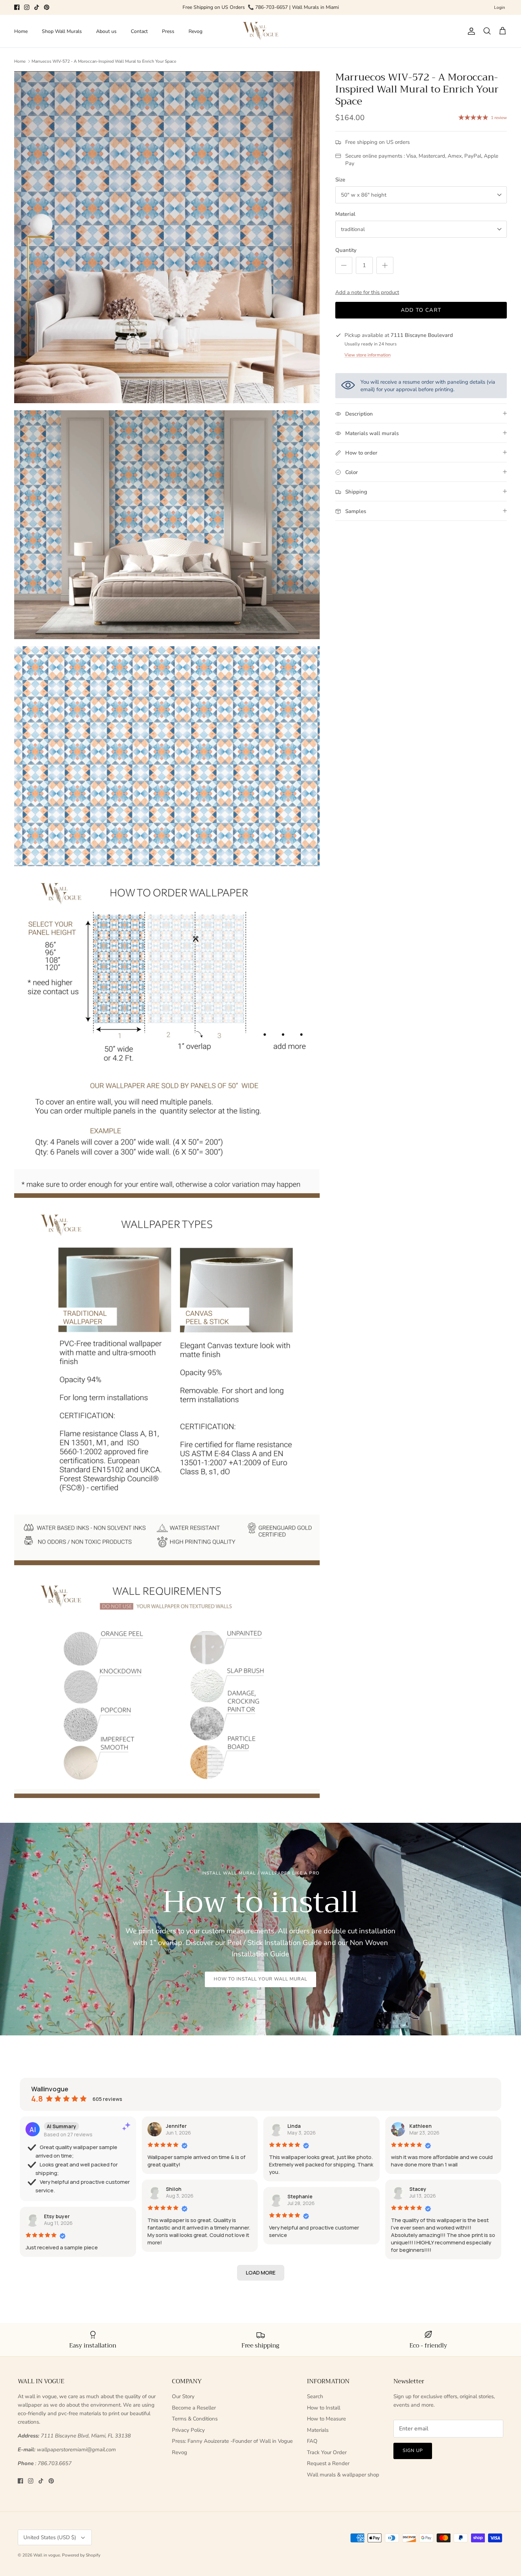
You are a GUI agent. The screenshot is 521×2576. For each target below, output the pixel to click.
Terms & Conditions (195, 2419)
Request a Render (328, 2463)
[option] (260, 1929)
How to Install (324, 2408)
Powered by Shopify (81, 2555)
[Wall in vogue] (260, 31)
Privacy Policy (188, 2430)
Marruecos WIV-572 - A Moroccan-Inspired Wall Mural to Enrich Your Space (104, 61)
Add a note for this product (367, 292)
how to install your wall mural (260, 1979)
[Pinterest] (47, 7)
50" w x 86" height (364, 195)
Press (168, 31)
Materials (318, 2430)
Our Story (183, 2396)
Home (21, 31)
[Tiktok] (37, 7)
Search (315, 2396)
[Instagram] (27, 7)
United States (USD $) (50, 2537)
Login (500, 7)
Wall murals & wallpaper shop (343, 2475)
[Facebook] (17, 7)
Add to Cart (421, 310)
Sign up (413, 2451)
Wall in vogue (47, 2555)
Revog (195, 31)
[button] (261, 2273)
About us (106, 31)
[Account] (470, 31)
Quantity (346, 250)
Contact (139, 31)
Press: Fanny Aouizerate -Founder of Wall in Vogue (232, 2441)
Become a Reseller (194, 2408)
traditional (353, 229)
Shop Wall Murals (62, 31)
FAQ (312, 2441)
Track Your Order (327, 2452)
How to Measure (326, 2419)
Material (345, 214)
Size (340, 180)
